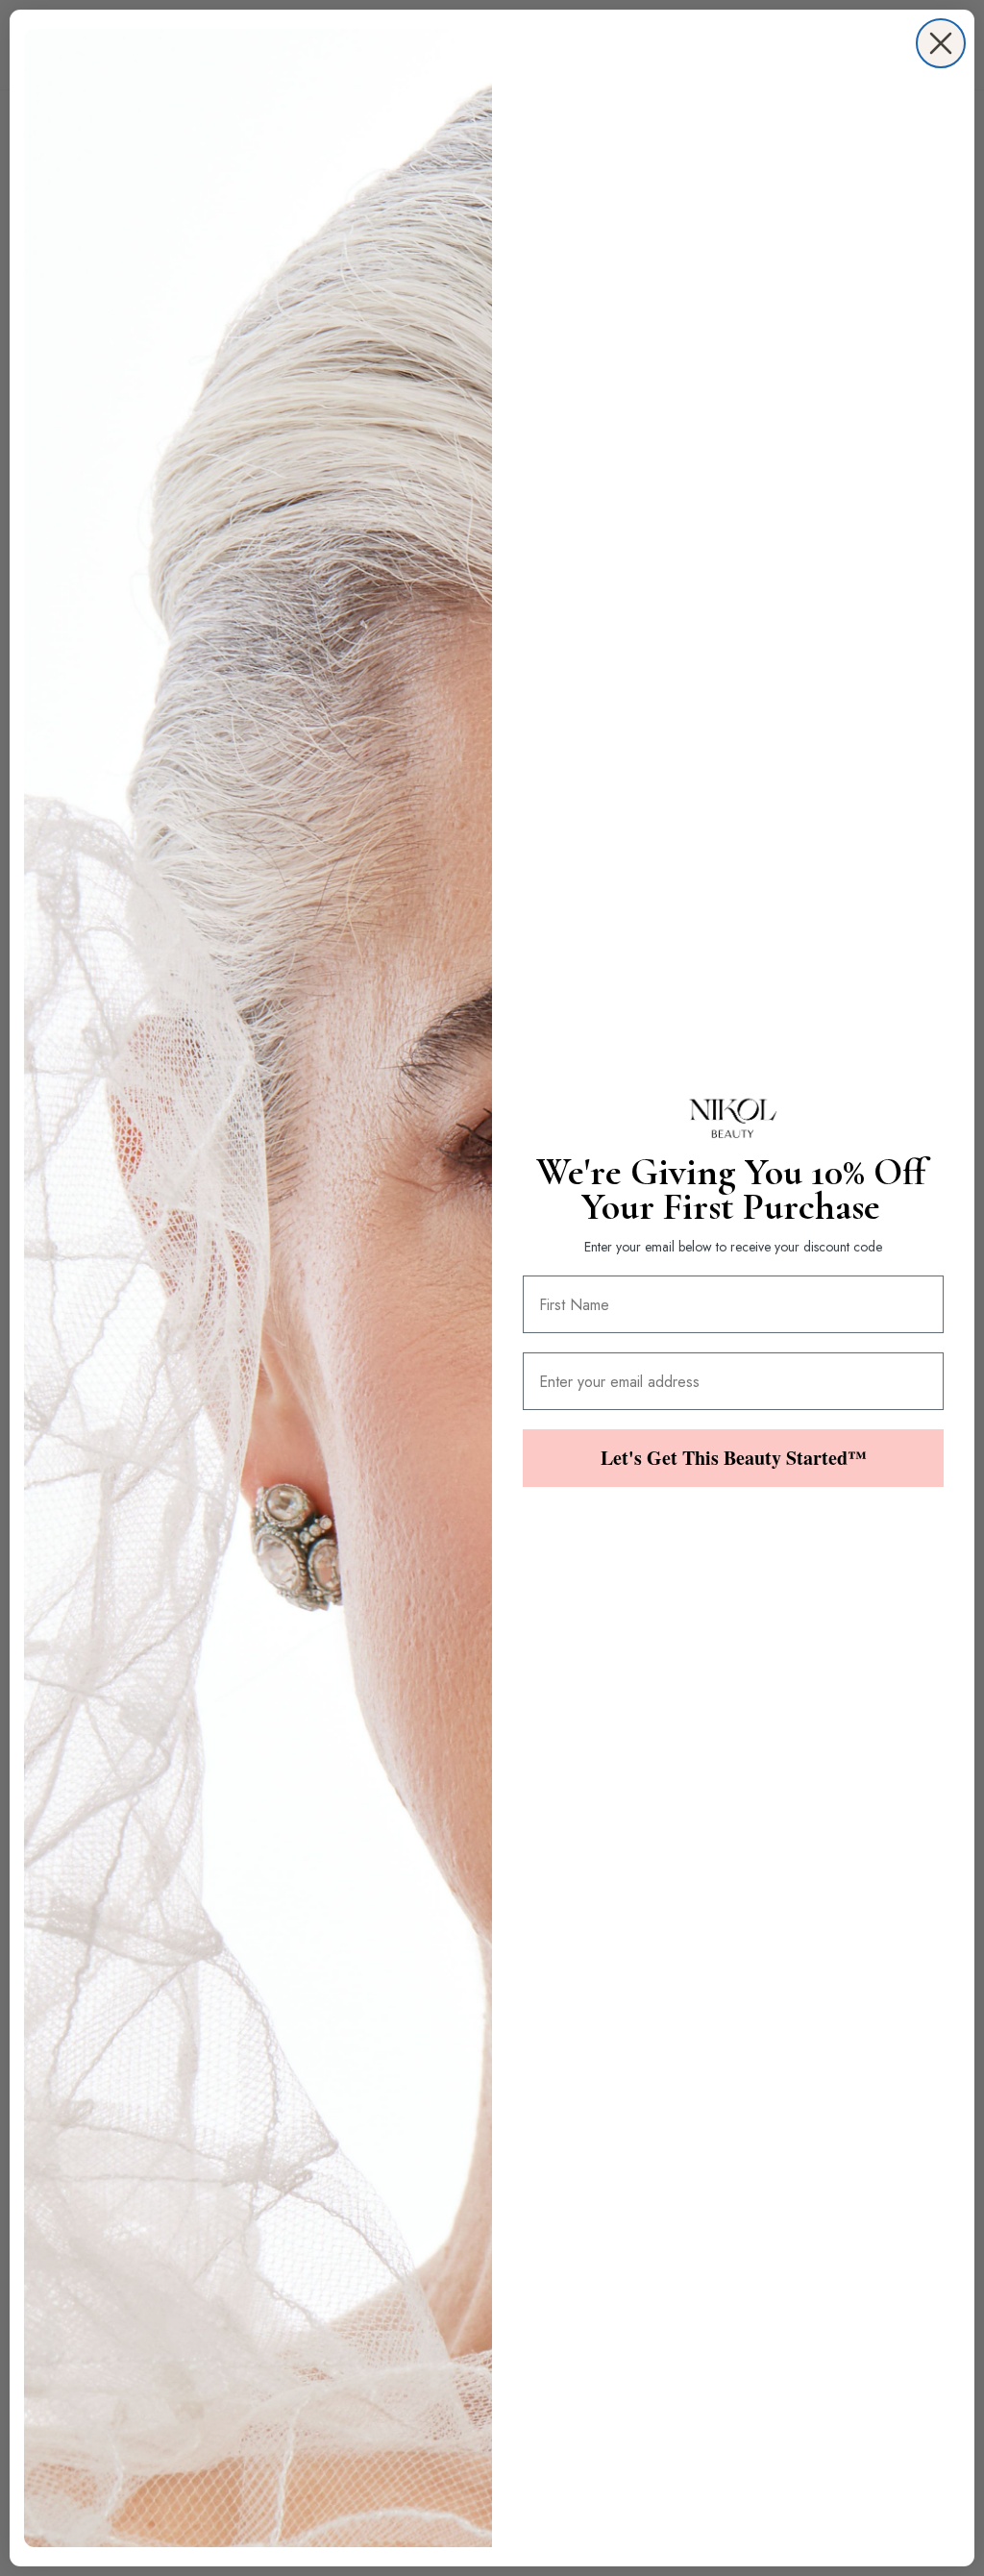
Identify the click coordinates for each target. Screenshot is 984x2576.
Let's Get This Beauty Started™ (734, 1458)
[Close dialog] (941, 43)
